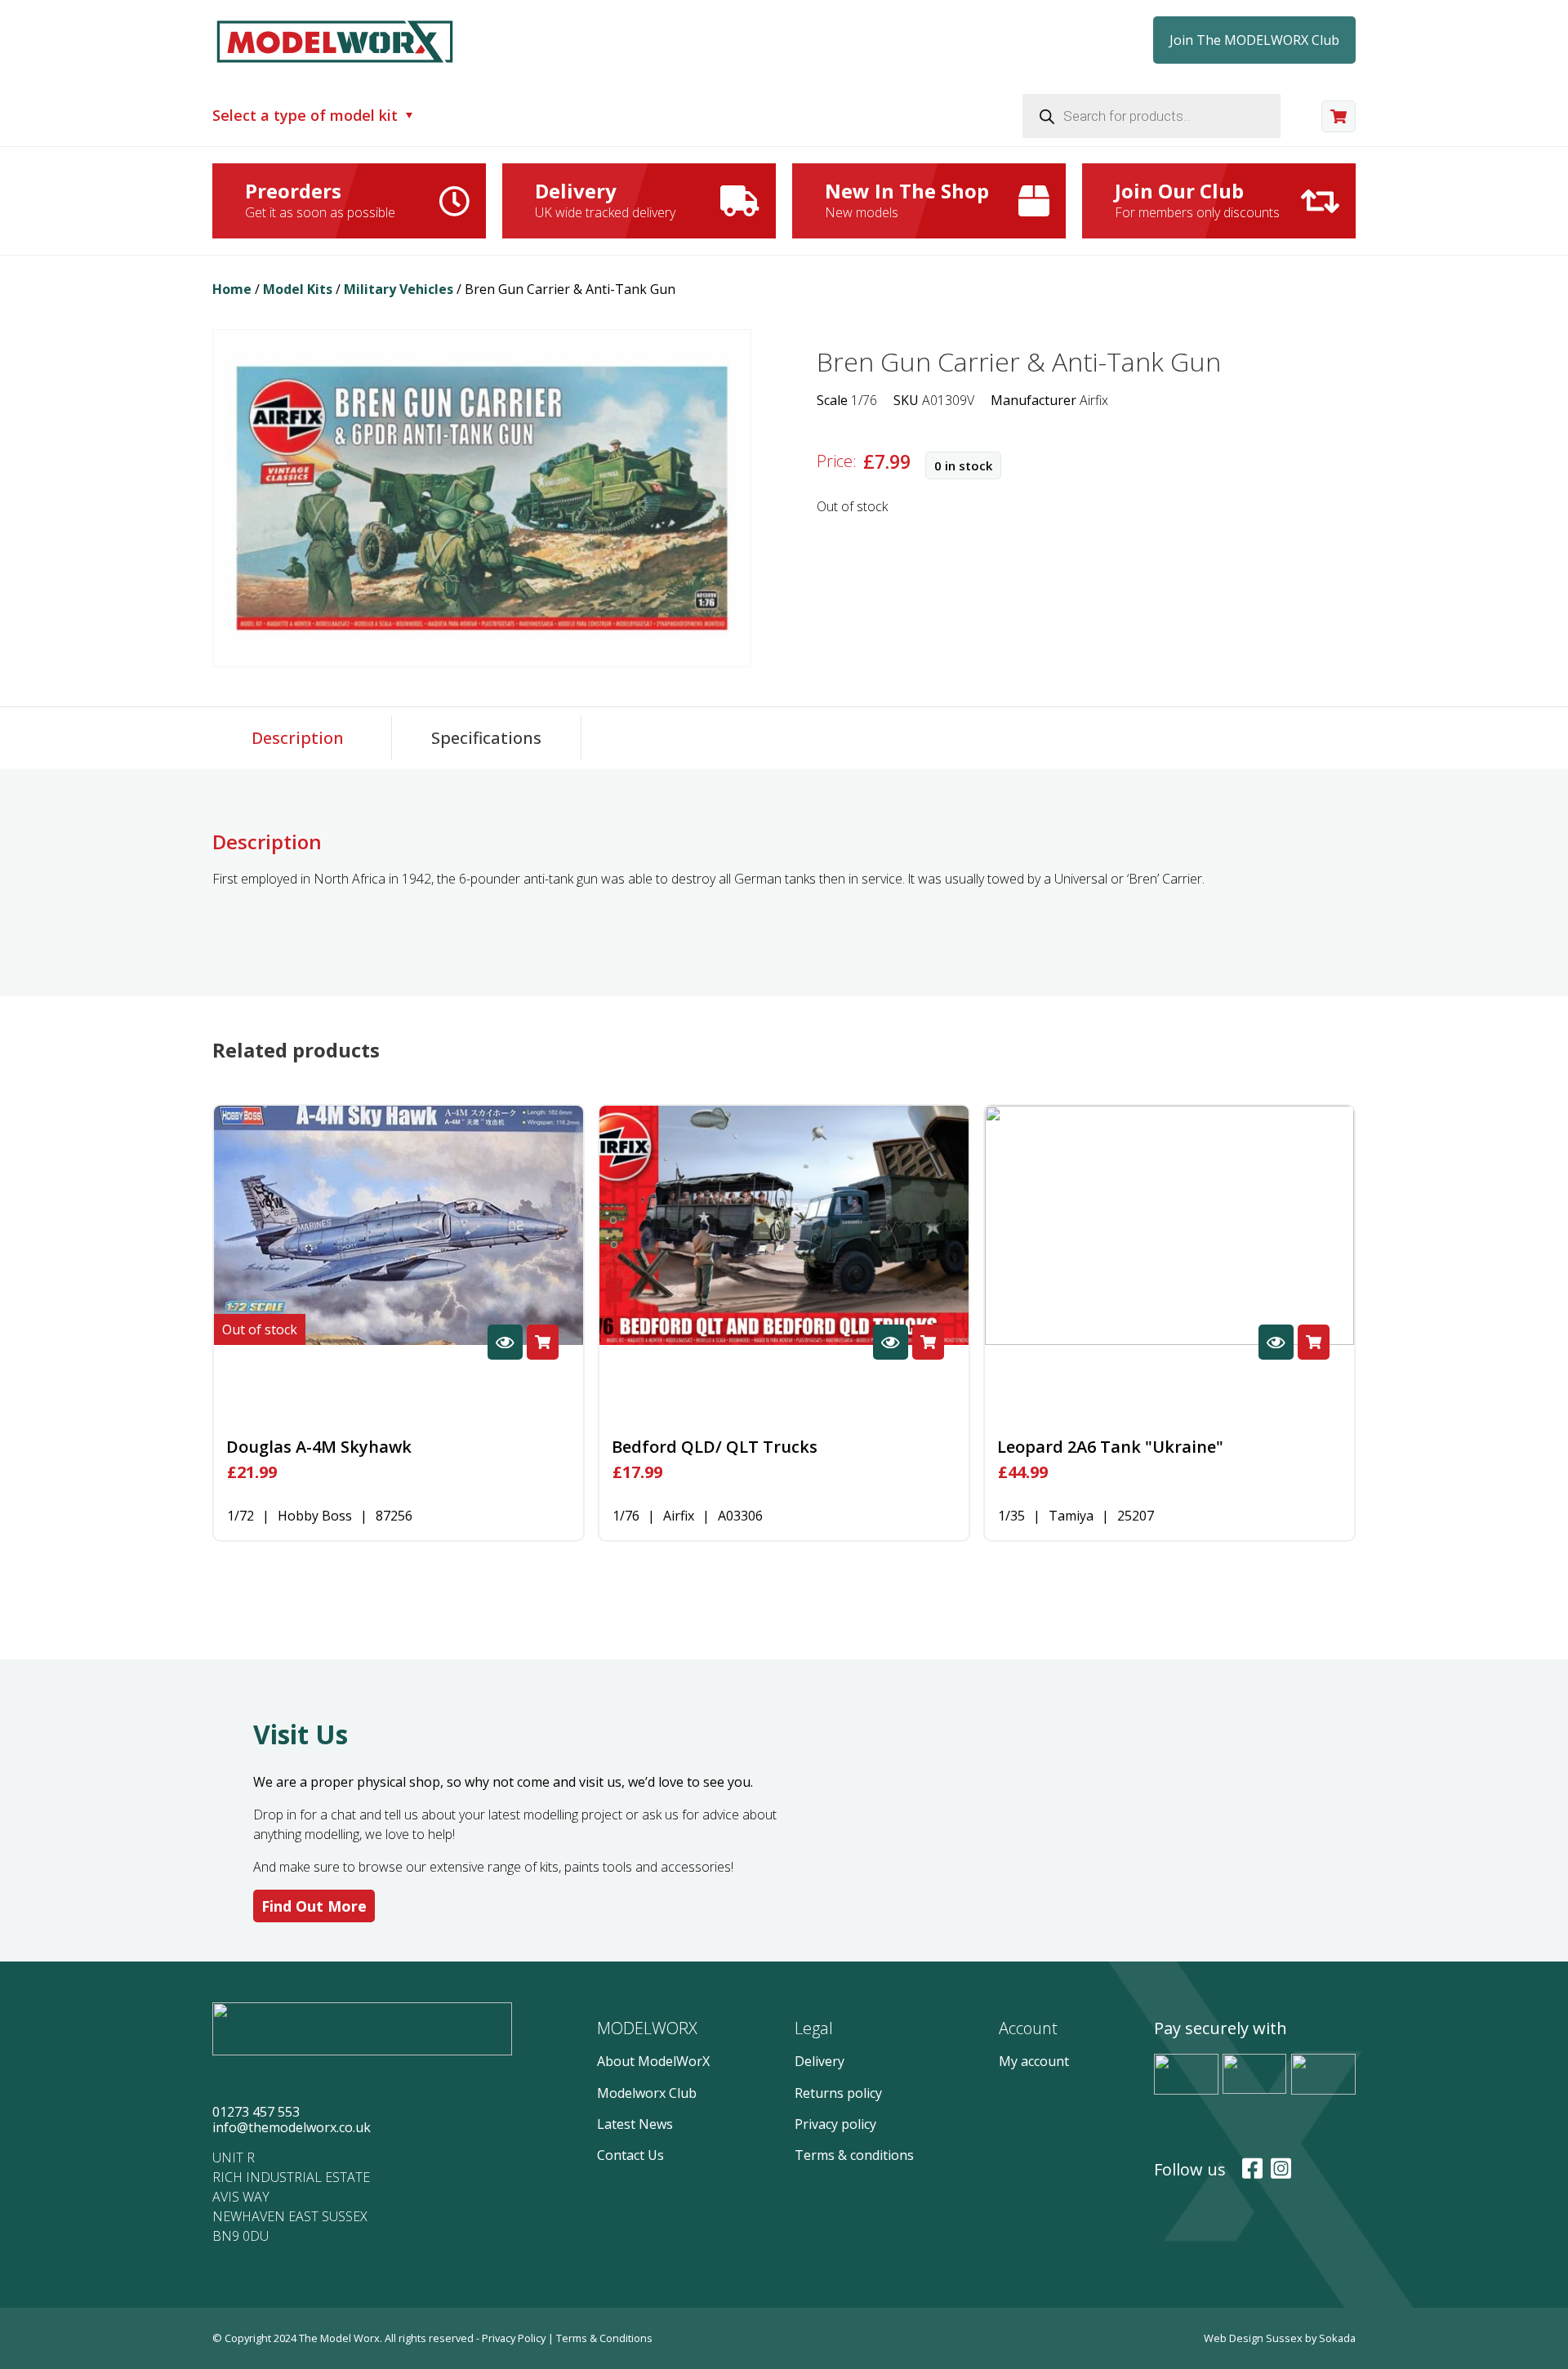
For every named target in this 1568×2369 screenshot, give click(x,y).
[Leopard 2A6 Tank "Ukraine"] (1169, 1226)
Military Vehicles (399, 289)
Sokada (1337, 2338)
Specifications (486, 738)
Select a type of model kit (305, 116)
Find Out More (314, 1906)
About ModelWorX (653, 2061)
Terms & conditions (854, 2155)
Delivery (820, 2061)
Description (298, 738)
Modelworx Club (647, 2093)
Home (232, 289)
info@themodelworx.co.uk (292, 2127)
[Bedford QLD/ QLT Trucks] (784, 1226)
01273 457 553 (256, 2112)
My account (1034, 2061)
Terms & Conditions (604, 2338)
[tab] (298, 738)
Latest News (635, 2124)
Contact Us (630, 2155)
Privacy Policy (515, 2338)
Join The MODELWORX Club (1254, 40)
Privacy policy (835, 2124)
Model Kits (298, 289)
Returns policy (838, 2093)
